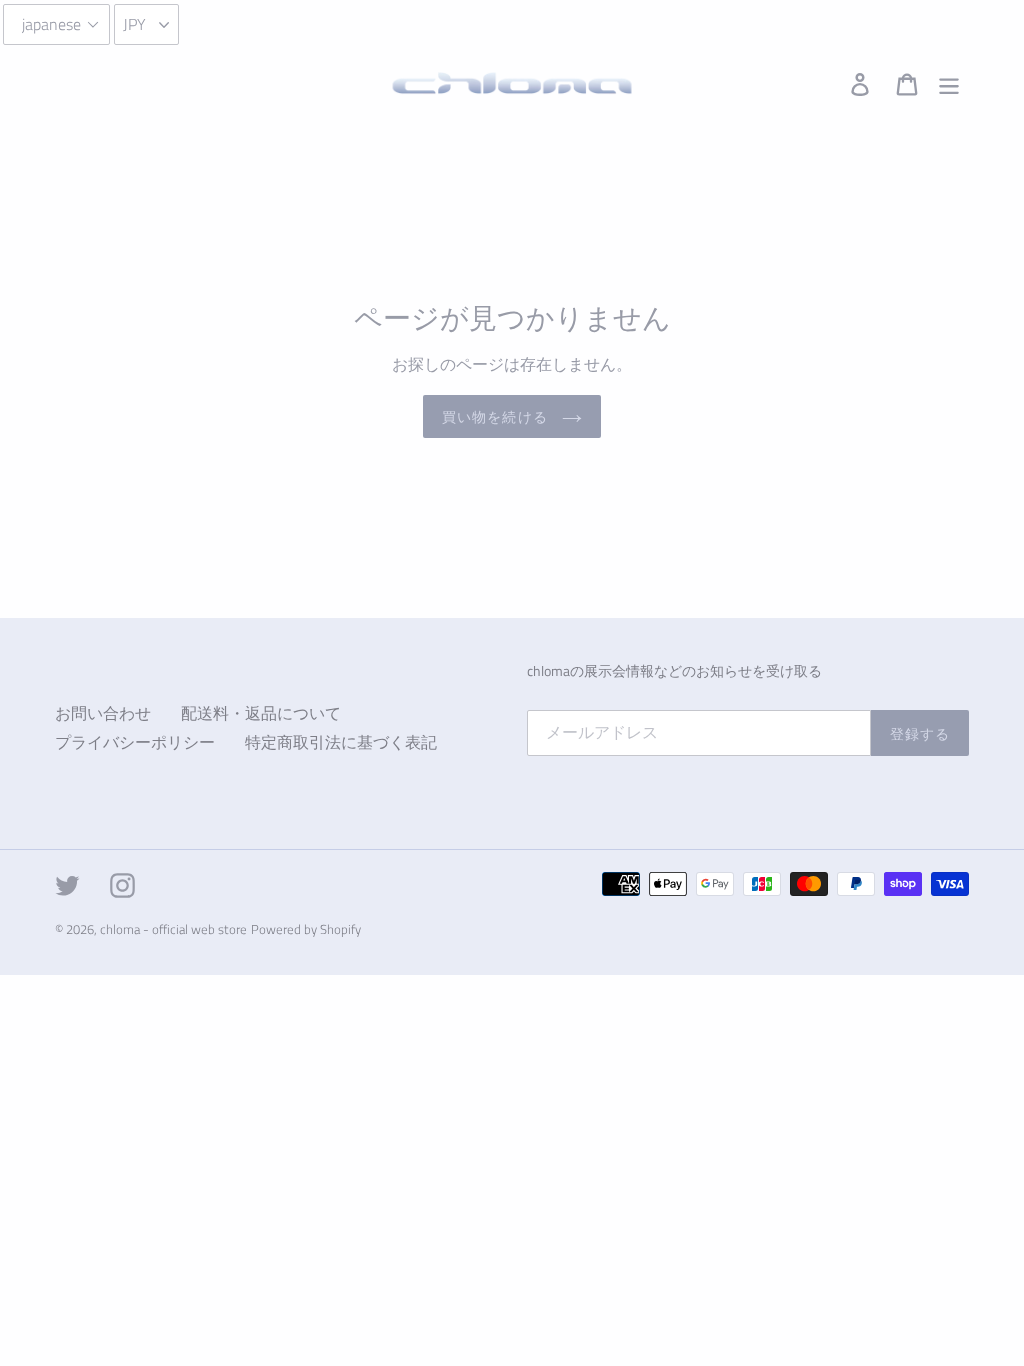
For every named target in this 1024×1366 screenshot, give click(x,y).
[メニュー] (950, 83)
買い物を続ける (497, 416)
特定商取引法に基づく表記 (341, 742)
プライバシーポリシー (135, 742)
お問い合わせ (103, 713)
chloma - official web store (173, 929)
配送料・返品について (261, 713)
